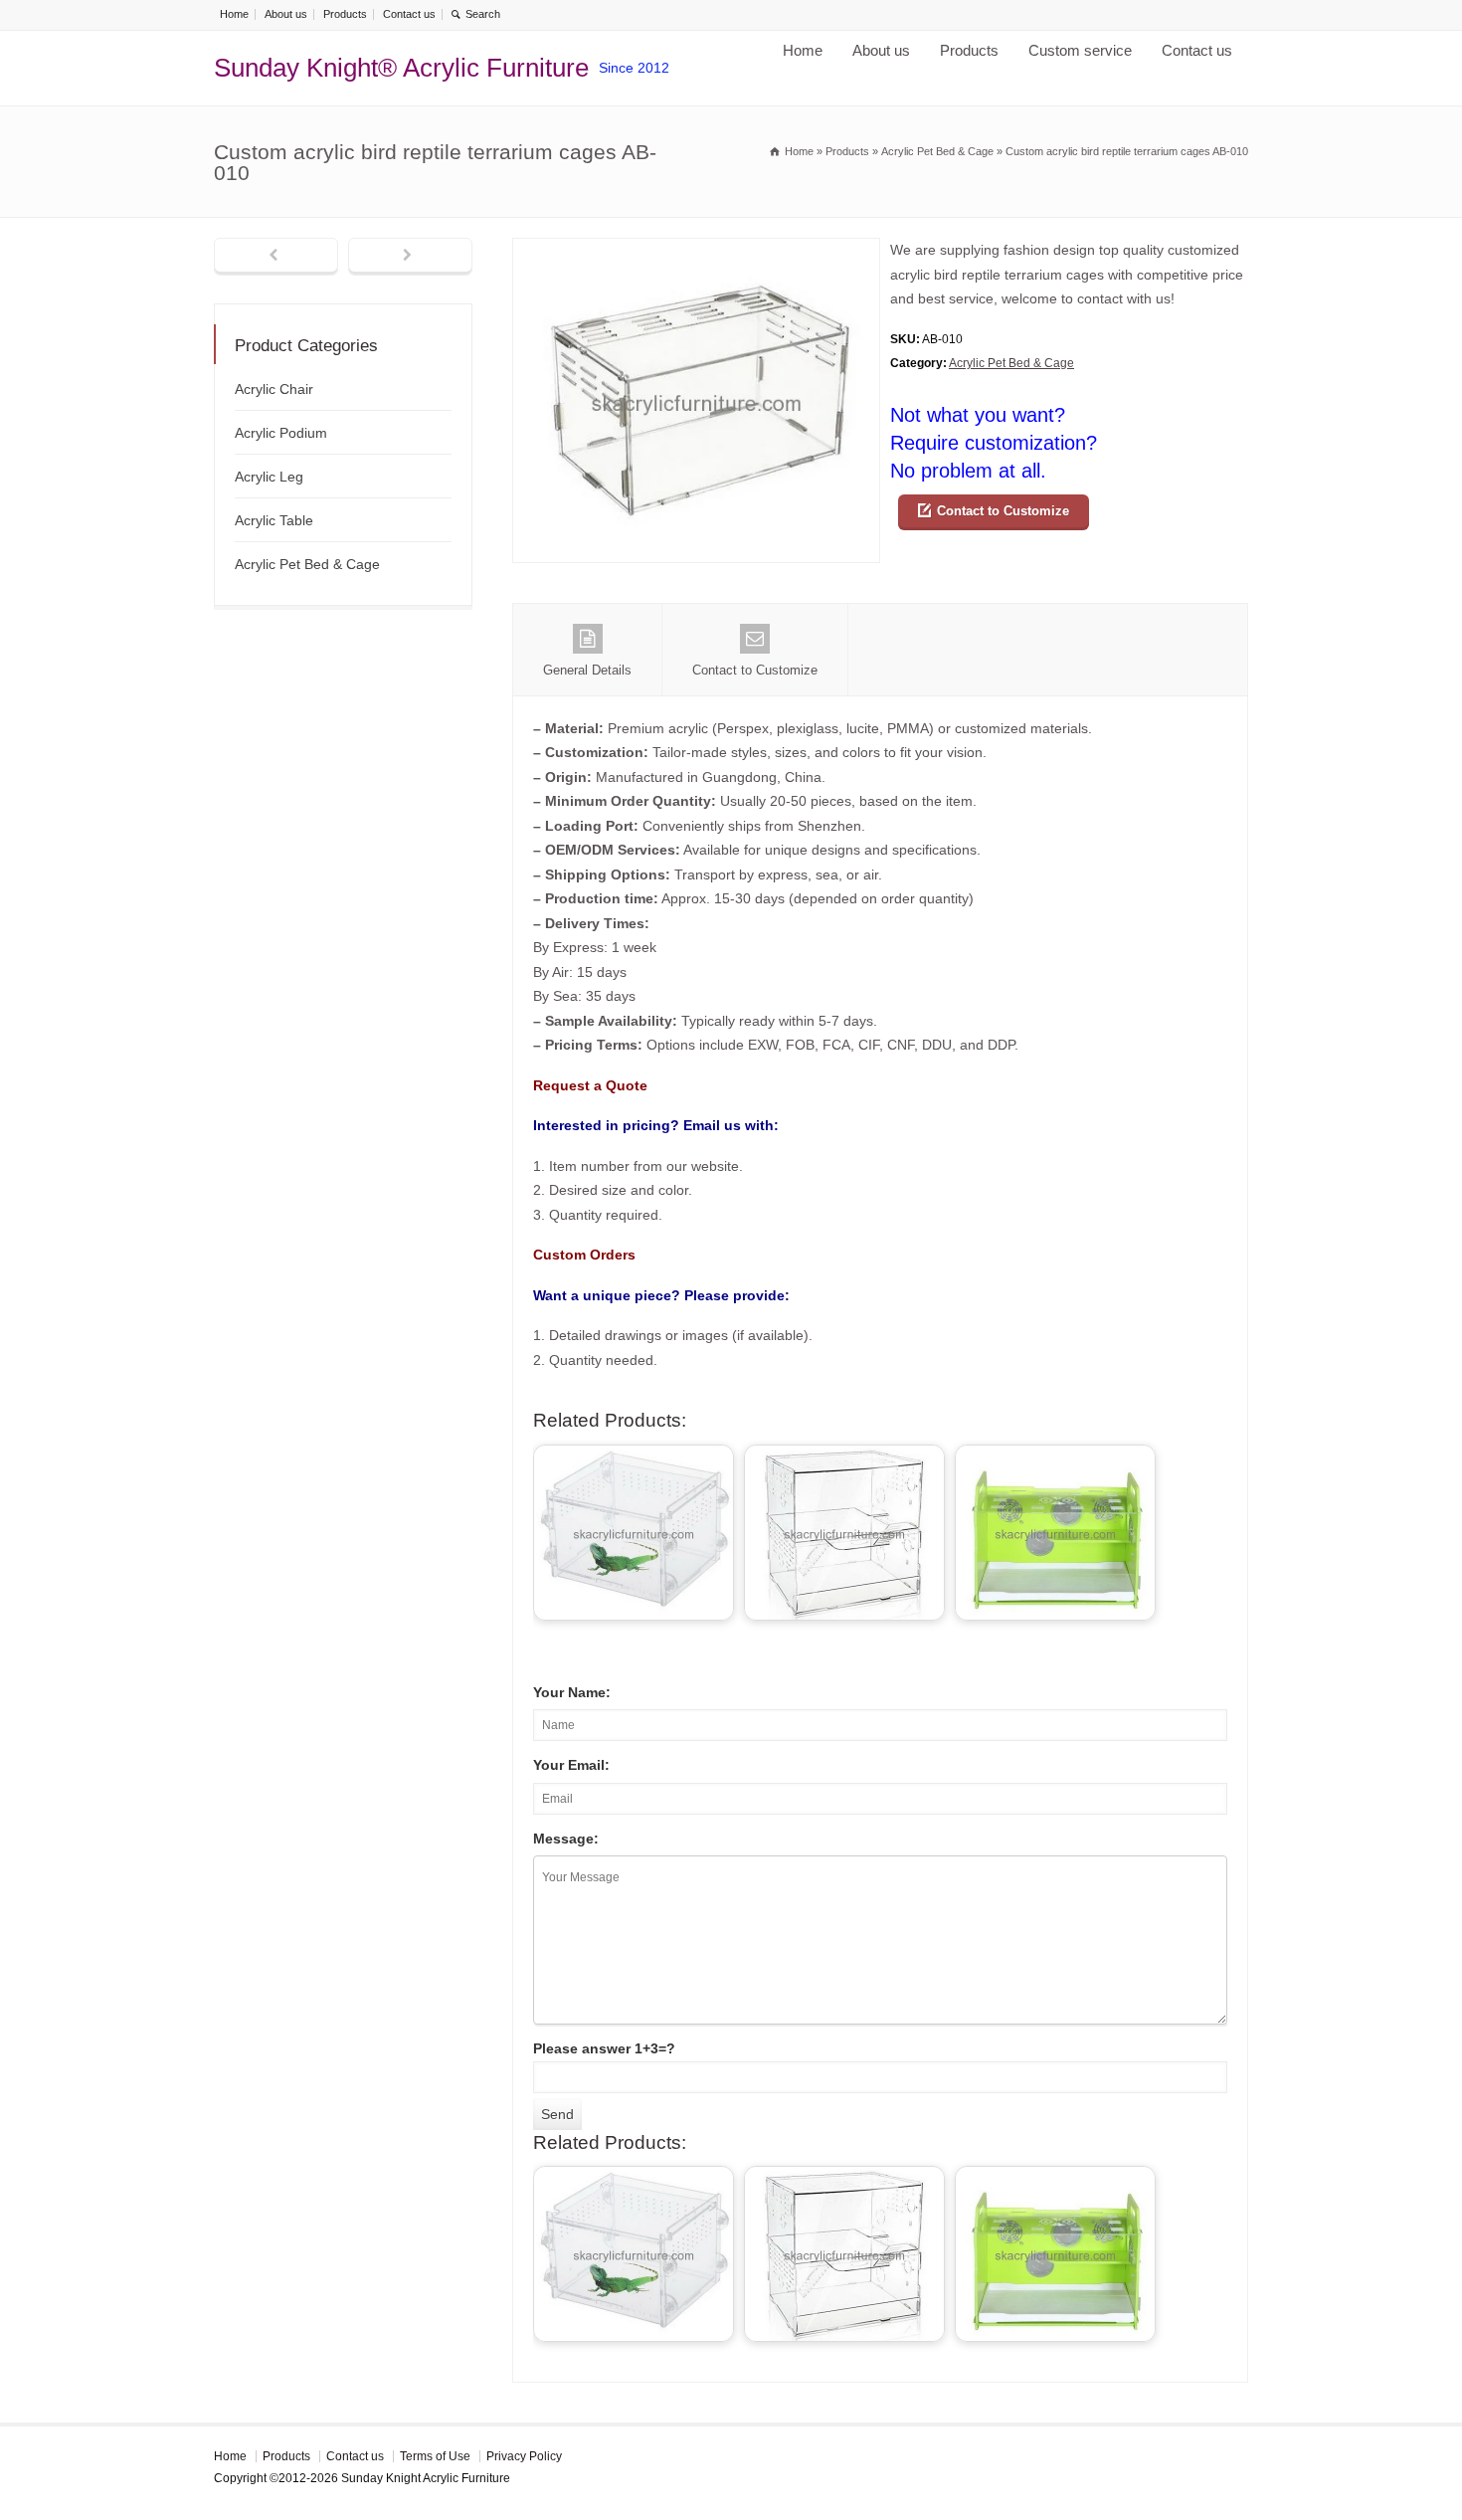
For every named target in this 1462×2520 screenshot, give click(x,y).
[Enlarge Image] (696, 250)
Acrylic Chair (274, 389)
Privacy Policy (524, 2456)
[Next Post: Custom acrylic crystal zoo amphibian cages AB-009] (410, 257)
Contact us (409, 14)
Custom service (1080, 50)
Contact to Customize (1003, 511)
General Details (587, 670)
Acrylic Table (274, 520)
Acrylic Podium (281, 433)
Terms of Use (435, 2456)
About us (286, 14)
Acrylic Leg (269, 477)
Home (234, 14)
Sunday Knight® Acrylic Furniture (401, 68)
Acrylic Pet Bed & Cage (1011, 363)
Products (345, 14)
